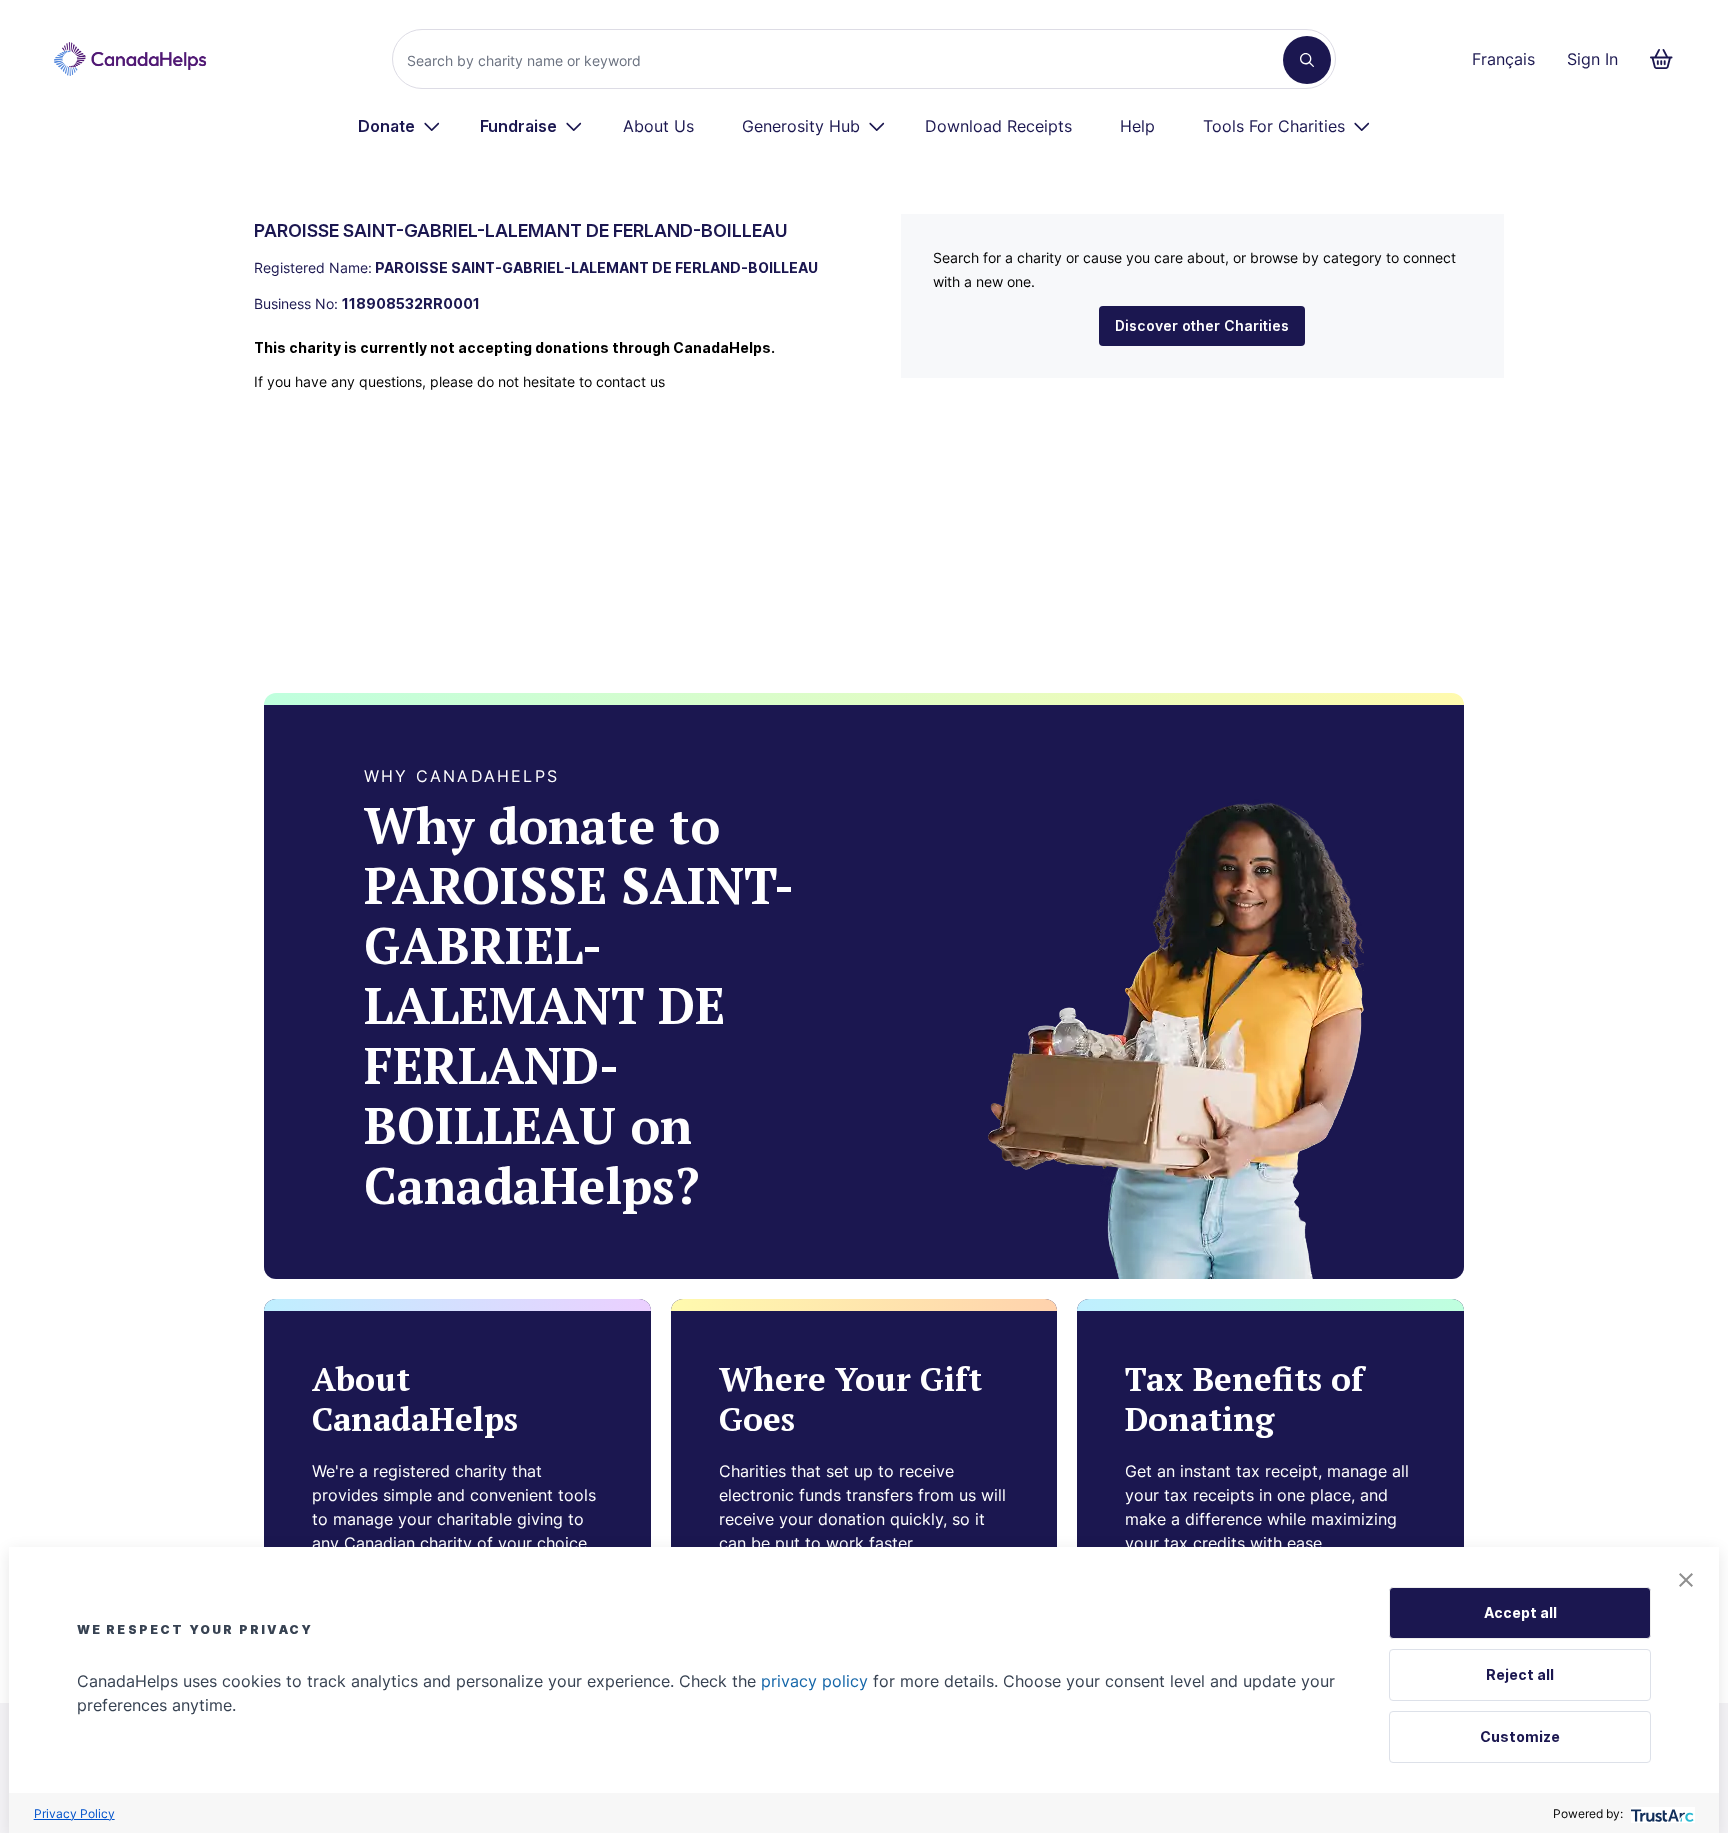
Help (1137, 126)
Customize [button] (1520, 1736)
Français (1503, 59)
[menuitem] (399, 126)
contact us (630, 381)
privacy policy (814, 1681)
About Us (658, 126)
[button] (1686, 1580)
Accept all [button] (1520, 1612)
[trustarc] (1660, 1813)
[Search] (1307, 60)
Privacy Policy (74, 1813)
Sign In (1592, 59)
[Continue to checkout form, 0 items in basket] (1667, 59)
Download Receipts (998, 126)
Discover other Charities (1202, 325)
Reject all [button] (1520, 1674)
